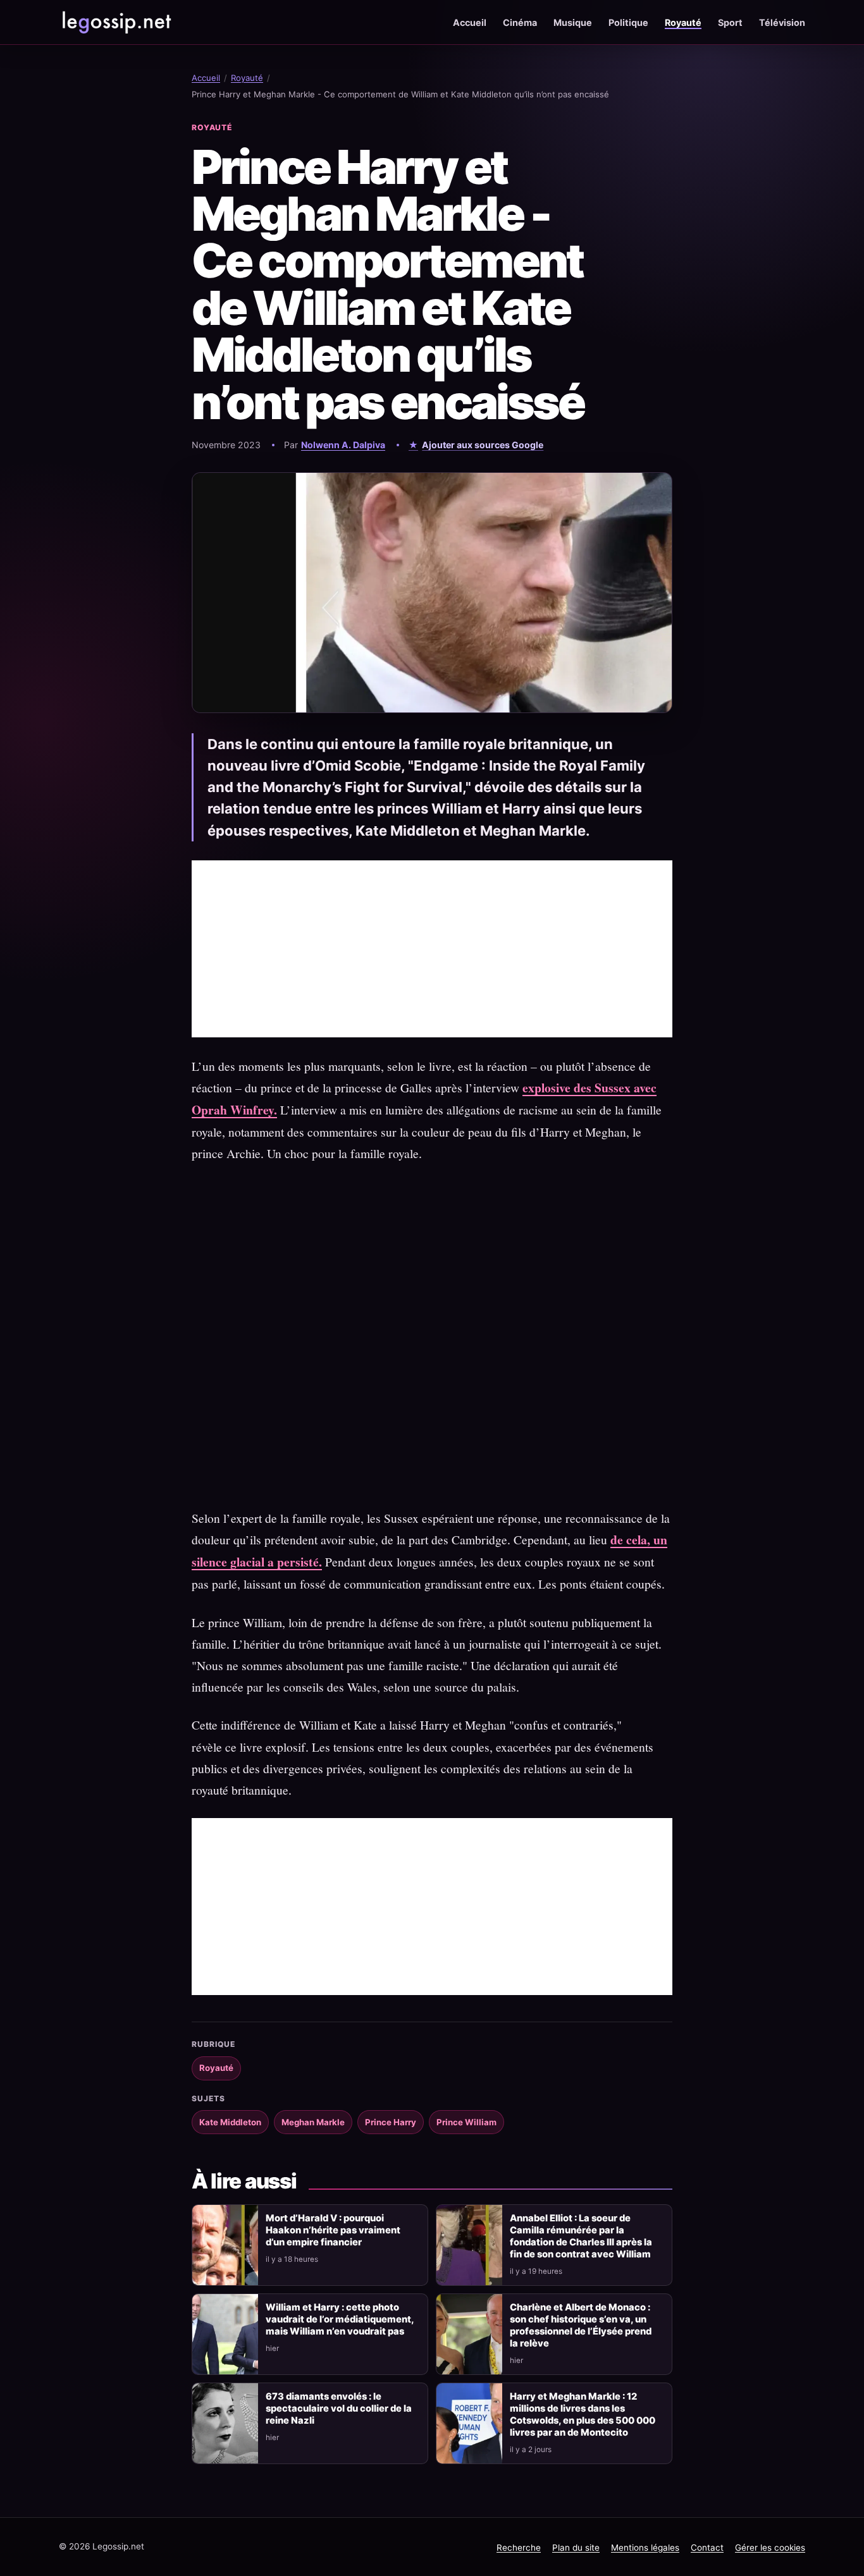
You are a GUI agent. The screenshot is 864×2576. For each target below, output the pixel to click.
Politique (628, 22)
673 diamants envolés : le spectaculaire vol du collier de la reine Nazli (339, 2408)
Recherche (519, 2548)
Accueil (470, 22)
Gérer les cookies (770, 2548)
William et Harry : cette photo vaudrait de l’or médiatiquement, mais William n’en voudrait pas (340, 2319)
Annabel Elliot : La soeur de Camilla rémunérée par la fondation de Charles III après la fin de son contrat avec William (581, 2236)
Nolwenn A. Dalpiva (343, 445)
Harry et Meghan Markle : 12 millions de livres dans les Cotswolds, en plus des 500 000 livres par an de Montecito (583, 2414)
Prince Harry (391, 2122)
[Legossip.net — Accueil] (116, 22)
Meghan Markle (313, 2122)
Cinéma (520, 22)
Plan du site (576, 2548)
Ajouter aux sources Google (483, 445)
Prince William (466, 2122)
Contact (707, 2548)
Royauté (683, 22)
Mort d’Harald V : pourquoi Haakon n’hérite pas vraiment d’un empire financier (333, 2230)
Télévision (782, 22)
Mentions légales (645, 2548)
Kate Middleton (230, 2122)
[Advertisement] (432, 949)
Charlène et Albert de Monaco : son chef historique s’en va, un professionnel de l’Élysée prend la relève (581, 2325)
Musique (573, 22)
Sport (730, 22)
